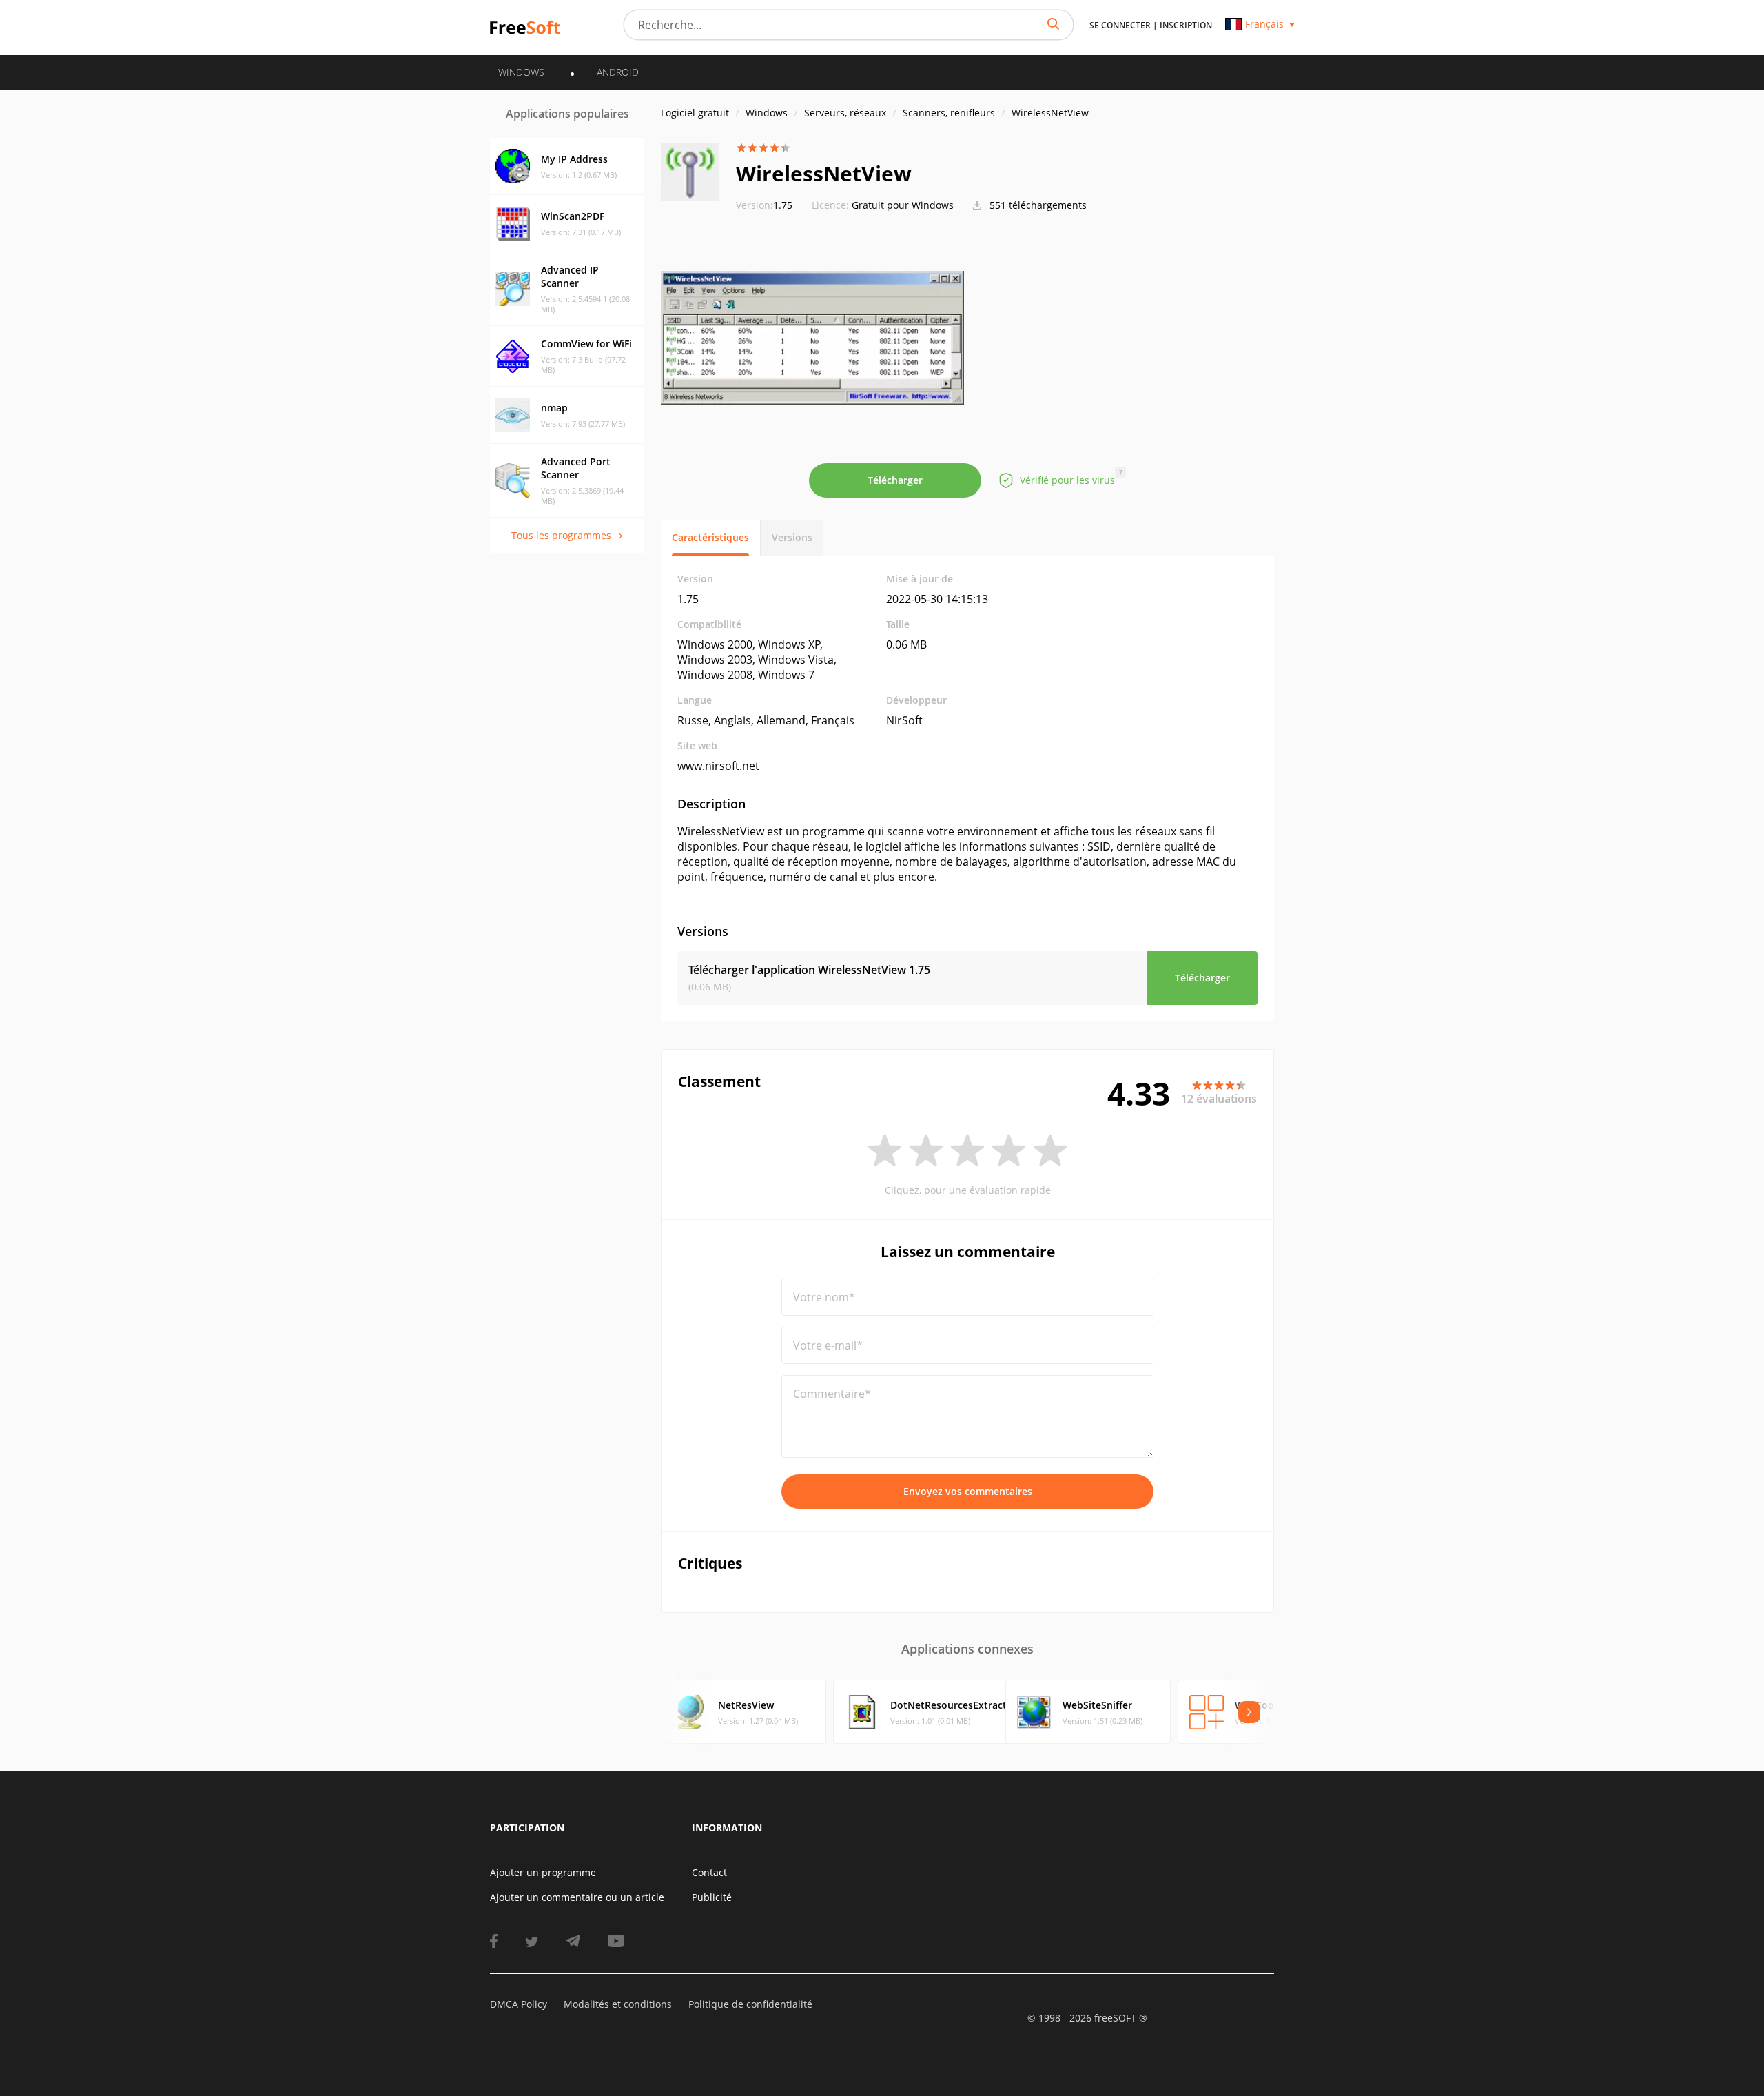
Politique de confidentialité (750, 2004)
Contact (709, 1872)
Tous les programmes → (567, 535)
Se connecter (1120, 25)
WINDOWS (521, 72)
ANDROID (618, 72)
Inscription (1186, 25)
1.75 (764, 205)
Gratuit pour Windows (903, 205)
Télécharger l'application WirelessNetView (809, 970)
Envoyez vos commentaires (968, 1491)
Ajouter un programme (543, 1872)
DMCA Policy (519, 2004)
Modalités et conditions (618, 2004)
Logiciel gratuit (695, 113)
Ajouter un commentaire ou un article (577, 1897)
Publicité (712, 1897)
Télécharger (895, 480)
